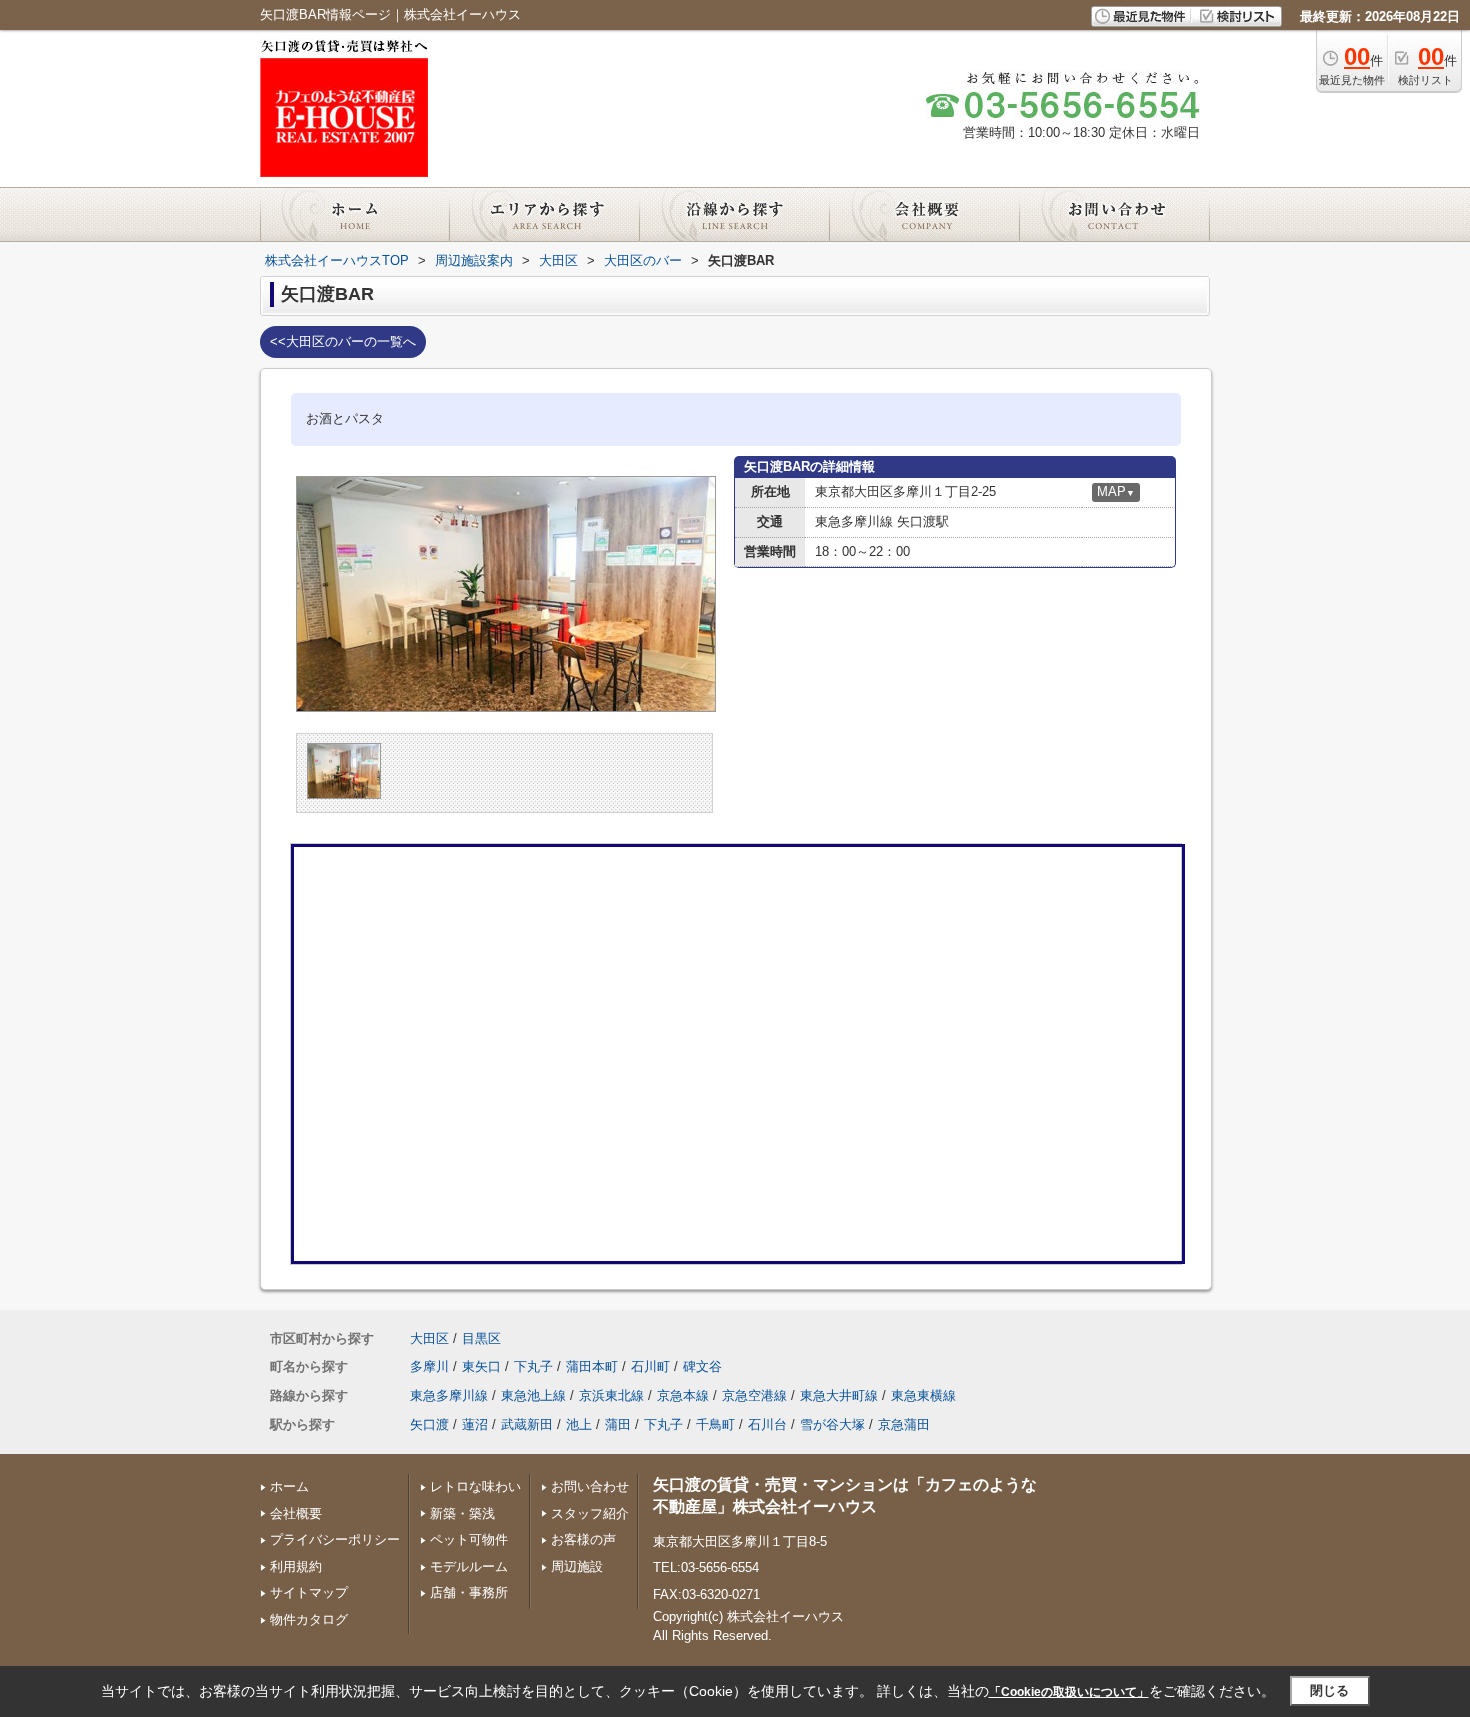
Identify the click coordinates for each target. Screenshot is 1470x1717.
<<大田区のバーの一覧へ (343, 341)
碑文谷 (702, 1366)
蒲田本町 (592, 1366)
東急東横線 (923, 1395)
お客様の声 (583, 1539)
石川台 (767, 1424)
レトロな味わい (475, 1486)
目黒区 (481, 1338)
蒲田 (618, 1424)
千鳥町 (715, 1424)
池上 (579, 1424)
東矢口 (481, 1366)
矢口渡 (429, 1424)
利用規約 (296, 1566)
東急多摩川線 (449, 1395)
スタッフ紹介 (590, 1513)
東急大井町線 (839, 1395)
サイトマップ (309, 1592)
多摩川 (429, 1366)
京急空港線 (754, 1395)
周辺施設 (577, 1566)
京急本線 (683, 1395)
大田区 (429, 1338)
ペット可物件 (469, 1539)
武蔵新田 (527, 1424)
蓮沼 (475, 1424)
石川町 (650, 1366)
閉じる (1329, 1690)
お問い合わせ (590, 1486)
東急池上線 (533, 1395)
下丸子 (533, 1366)
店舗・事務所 (469, 1592)
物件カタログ (309, 1619)
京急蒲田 (904, 1424)
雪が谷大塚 (832, 1424)
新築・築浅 (462, 1513)
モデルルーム (469, 1566)
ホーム (289, 1486)
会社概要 (296, 1513)
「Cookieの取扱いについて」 (1069, 1692)
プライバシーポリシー (335, 1539)
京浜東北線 (611, 1395)
